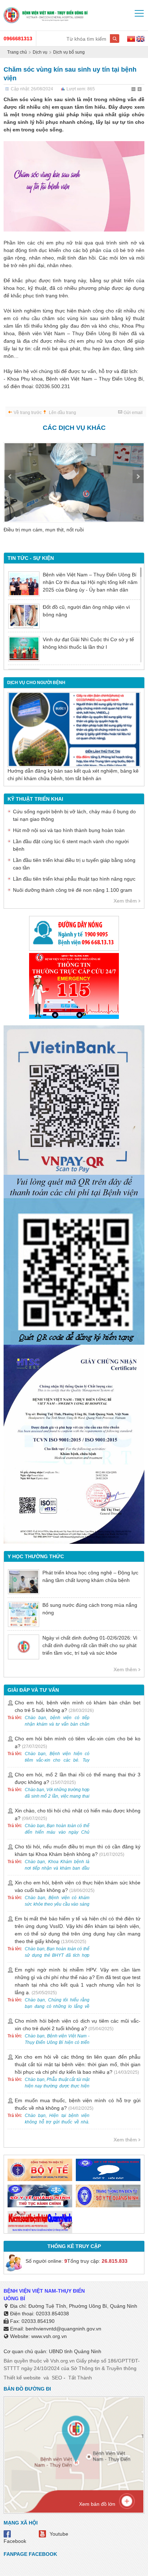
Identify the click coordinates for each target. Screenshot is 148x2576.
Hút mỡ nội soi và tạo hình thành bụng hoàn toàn (69, 830)
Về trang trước (28, 413)
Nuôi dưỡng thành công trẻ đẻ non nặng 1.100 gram (73, 890)
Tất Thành (80, 2378)
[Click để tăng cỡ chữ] (140, 90)
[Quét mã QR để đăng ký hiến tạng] (74, 1272)
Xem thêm (125, 901)
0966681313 (18, 39)
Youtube (59, 2534)
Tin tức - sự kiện (31, 558)
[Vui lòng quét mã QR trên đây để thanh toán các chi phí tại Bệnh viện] (74, 1109)
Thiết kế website (22, 2378)
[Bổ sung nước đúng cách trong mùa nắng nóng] (24, 1614)
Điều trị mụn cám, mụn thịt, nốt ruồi (44, 530)
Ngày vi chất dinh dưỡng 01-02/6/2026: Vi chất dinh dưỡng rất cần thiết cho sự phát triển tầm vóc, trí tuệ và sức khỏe (90, 1645)
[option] (74, 492)
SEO (57, 2378)
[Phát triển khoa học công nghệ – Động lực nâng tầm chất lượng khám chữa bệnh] (24, 1582)
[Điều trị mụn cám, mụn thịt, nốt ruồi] (74, 482)
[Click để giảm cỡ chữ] (134, 90)
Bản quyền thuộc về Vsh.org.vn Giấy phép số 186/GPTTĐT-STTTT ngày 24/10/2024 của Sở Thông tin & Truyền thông (72, 2364)
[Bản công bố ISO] (74, 1444)
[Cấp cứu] (74, 986)
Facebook (15, 2541)
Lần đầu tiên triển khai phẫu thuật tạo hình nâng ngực (74, 879)
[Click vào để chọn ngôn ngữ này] (140, 40)
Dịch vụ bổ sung (69, 52)
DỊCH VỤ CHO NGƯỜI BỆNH (36, 683)
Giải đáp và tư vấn (33, 1690)
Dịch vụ (40, 52)
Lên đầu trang (63, 413)
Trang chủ (17, 52)
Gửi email (133, 413)
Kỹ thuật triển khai (35, 799)
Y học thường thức (36, 1556)
